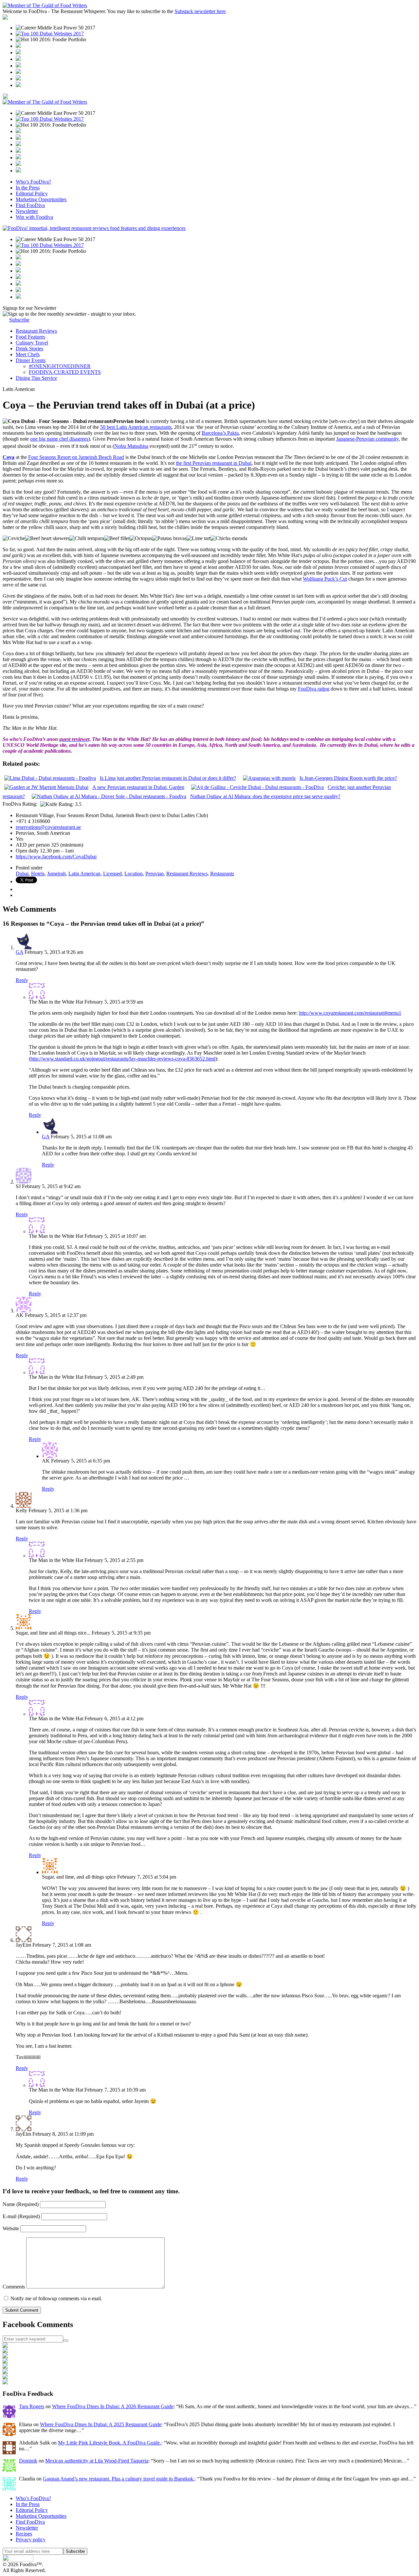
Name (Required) (21, 2204)
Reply (22, 980)
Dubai (22, 874)
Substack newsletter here (200, 11)
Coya (9, 457)
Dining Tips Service (36, 378)
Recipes (24, 2534)
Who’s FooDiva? (33, 182)
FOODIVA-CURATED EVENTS (65, 372)
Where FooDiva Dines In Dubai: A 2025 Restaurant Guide (101, 2424)
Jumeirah (56, 874)
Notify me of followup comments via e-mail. (56, 2298)
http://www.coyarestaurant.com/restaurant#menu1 (350, 1013)
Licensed (112, 874)
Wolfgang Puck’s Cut (325, 579)
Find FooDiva (30, 205)
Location (134, 874)
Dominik (28, 2461)
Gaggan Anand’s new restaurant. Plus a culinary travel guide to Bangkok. (119, 2479)
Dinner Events (31, 360)
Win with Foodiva (34, 217)
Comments (14, 2287)
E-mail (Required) (22, 2216)
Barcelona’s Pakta (220, 433)
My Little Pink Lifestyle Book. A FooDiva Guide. (109, 2443)
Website (11, 2228)
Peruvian (155, 874)
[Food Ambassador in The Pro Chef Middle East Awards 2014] (18, 59)
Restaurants (222, 874)
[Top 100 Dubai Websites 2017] (50, 34)
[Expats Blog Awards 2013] (18, 66)
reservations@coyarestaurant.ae (48, 827)
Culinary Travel (32, 343)
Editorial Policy (32, 193)
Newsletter (27, 211)
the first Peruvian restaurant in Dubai (214, 463)
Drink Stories (29, 349)
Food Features (30, 337)
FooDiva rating (314, 689)
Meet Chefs (28, 354)
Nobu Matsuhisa (131, 446)
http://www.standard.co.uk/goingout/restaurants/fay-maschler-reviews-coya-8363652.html (123, 1059)
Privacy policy (31, 2540)
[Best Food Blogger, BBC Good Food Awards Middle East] (18, 46)
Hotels (38, 874)
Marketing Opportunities (41, 199)
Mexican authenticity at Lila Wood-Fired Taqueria (97, 2461)
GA (19, 952)
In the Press (28, 188)
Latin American (84, 874)
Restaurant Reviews (36, 331)
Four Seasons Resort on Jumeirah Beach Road (76, 457)
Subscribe (19, 320)
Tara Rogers (32, 2406)
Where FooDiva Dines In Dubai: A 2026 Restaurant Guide (113, 2406)
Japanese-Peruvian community (367, 439)
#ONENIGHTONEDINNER (60, 366)
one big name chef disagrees (59, 439)
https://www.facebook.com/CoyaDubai (56, 857)
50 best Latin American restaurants (136, 427)
